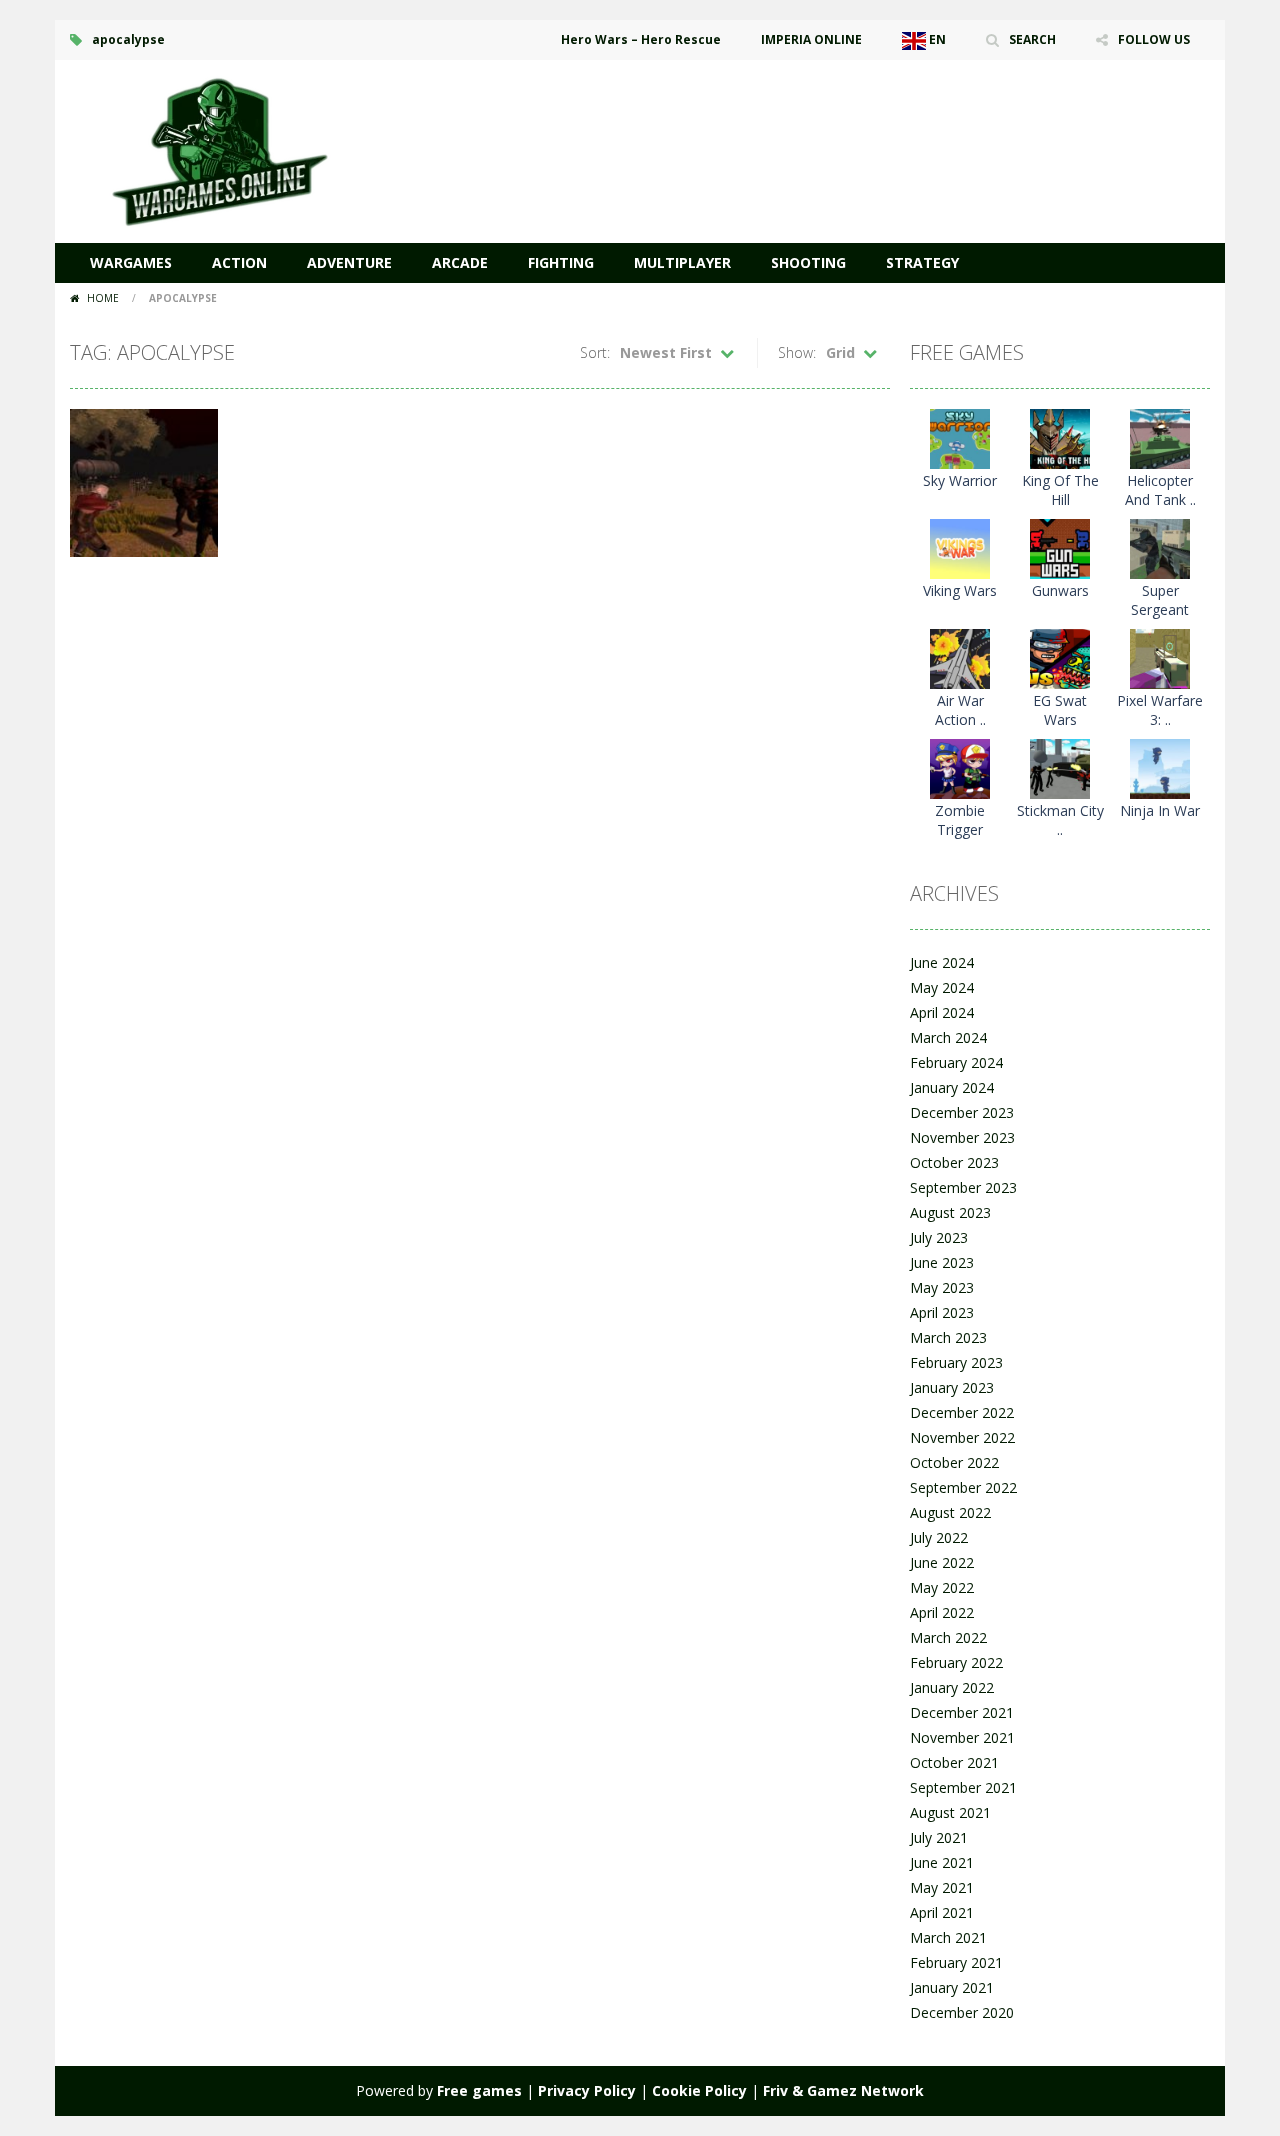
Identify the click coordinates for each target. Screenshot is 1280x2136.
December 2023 (962, 1112)
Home (103, 298)
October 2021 (954, 1762)
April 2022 (942, 1612)
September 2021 (963, 1787)
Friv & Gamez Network (843, 2090)
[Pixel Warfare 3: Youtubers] (1160, 657)
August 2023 (950, 1212)
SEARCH (1032, 39)
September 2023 (963, 1187)
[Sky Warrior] (960, 437)
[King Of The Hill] (1060, 437)
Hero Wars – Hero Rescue (641, 39)
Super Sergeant (1160, 600)
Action (239, 262)
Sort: (595, 352)
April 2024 (942, 1012)
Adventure (349, 262)
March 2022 (948, 1637)
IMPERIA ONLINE (811, 39)
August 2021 (950, 1812)
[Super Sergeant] (1160, 547)
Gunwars (1060, 590)
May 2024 (942, 987)
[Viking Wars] (960, 547)
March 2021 (948, 1937)
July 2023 (939, 1237)
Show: (797, 352)
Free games (479, 2090)
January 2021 (952, 1987)
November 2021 (962, 1737)
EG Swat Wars (1060, 710)
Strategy (922, 262)
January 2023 (952, 1387)
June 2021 (942, 1862)
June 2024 (942, 962)
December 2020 (962, 2012)
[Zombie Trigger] (960, 767)
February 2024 (956, 1062)
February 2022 (956, 1662)
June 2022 (942, 1562)
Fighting (561, 262)
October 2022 (954, 1462)
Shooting (808, 262)
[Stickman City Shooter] (1060, 767)
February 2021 (956, 1962)
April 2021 (942, 1912)
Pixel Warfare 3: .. (1160, 710)
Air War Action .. (960, 710)
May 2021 (942, 1887)
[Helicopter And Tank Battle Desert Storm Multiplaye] (1160, 437)
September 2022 (963, 1487)
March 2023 (948, 1337)
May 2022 (942, 1587)
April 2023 (942, 1312)
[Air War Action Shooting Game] (960, 657)
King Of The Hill (1060, 490)
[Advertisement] (846, 120)
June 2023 (942, 1262)
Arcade (460, 262)
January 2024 (952, 1087)
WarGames (131, 262)
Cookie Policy (699, 2090)
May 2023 (942, 1287)
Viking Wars (960, 590)
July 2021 (939, 1837)
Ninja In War (1160, 810)
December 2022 (962, 1412)
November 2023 (962, 1137)
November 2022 (962, 1437)
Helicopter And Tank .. (1160, 490)
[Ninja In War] (1160, 767)
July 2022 (939, 1537)
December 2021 (962, 1712)
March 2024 (948, 1037)
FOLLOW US (1154, 39)
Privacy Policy (587, 2090)
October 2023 (954, 1162)
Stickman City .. (1060, 820)
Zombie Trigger (960, 820)
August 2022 (950, 1512)
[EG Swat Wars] (1060, 657)
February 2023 (956, 1362)
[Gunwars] (1060, 547)
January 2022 (952, 1687)
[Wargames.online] (220, 149)
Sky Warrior (960, 480)
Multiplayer (682, 262)
